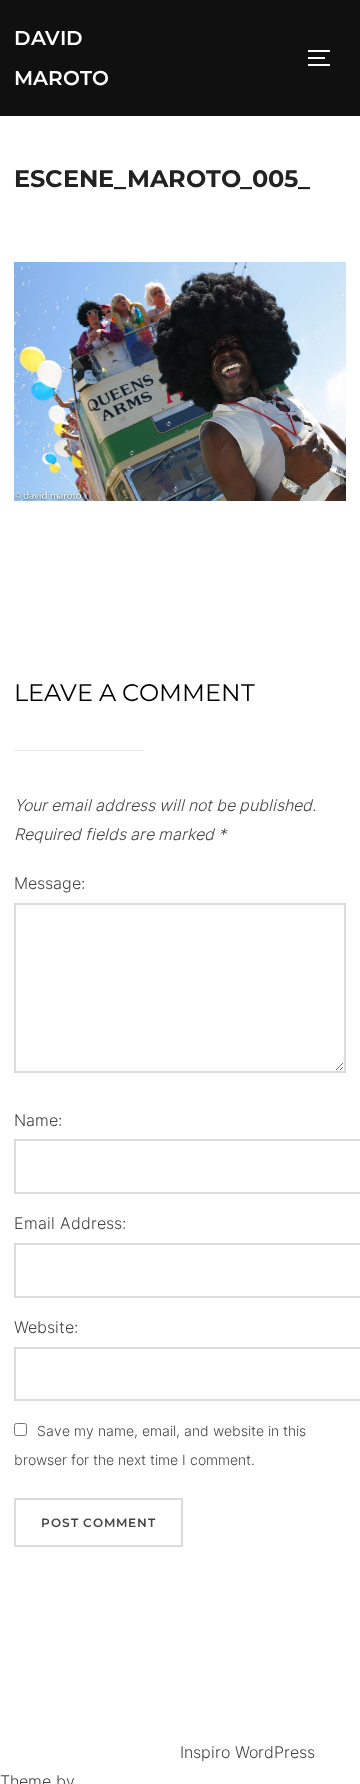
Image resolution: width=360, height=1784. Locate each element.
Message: (49, 883)
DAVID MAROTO (61, 58)
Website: (46, 1327)
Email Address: (70, 1223)
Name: (38, 1120)
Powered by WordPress (90, 1752)
